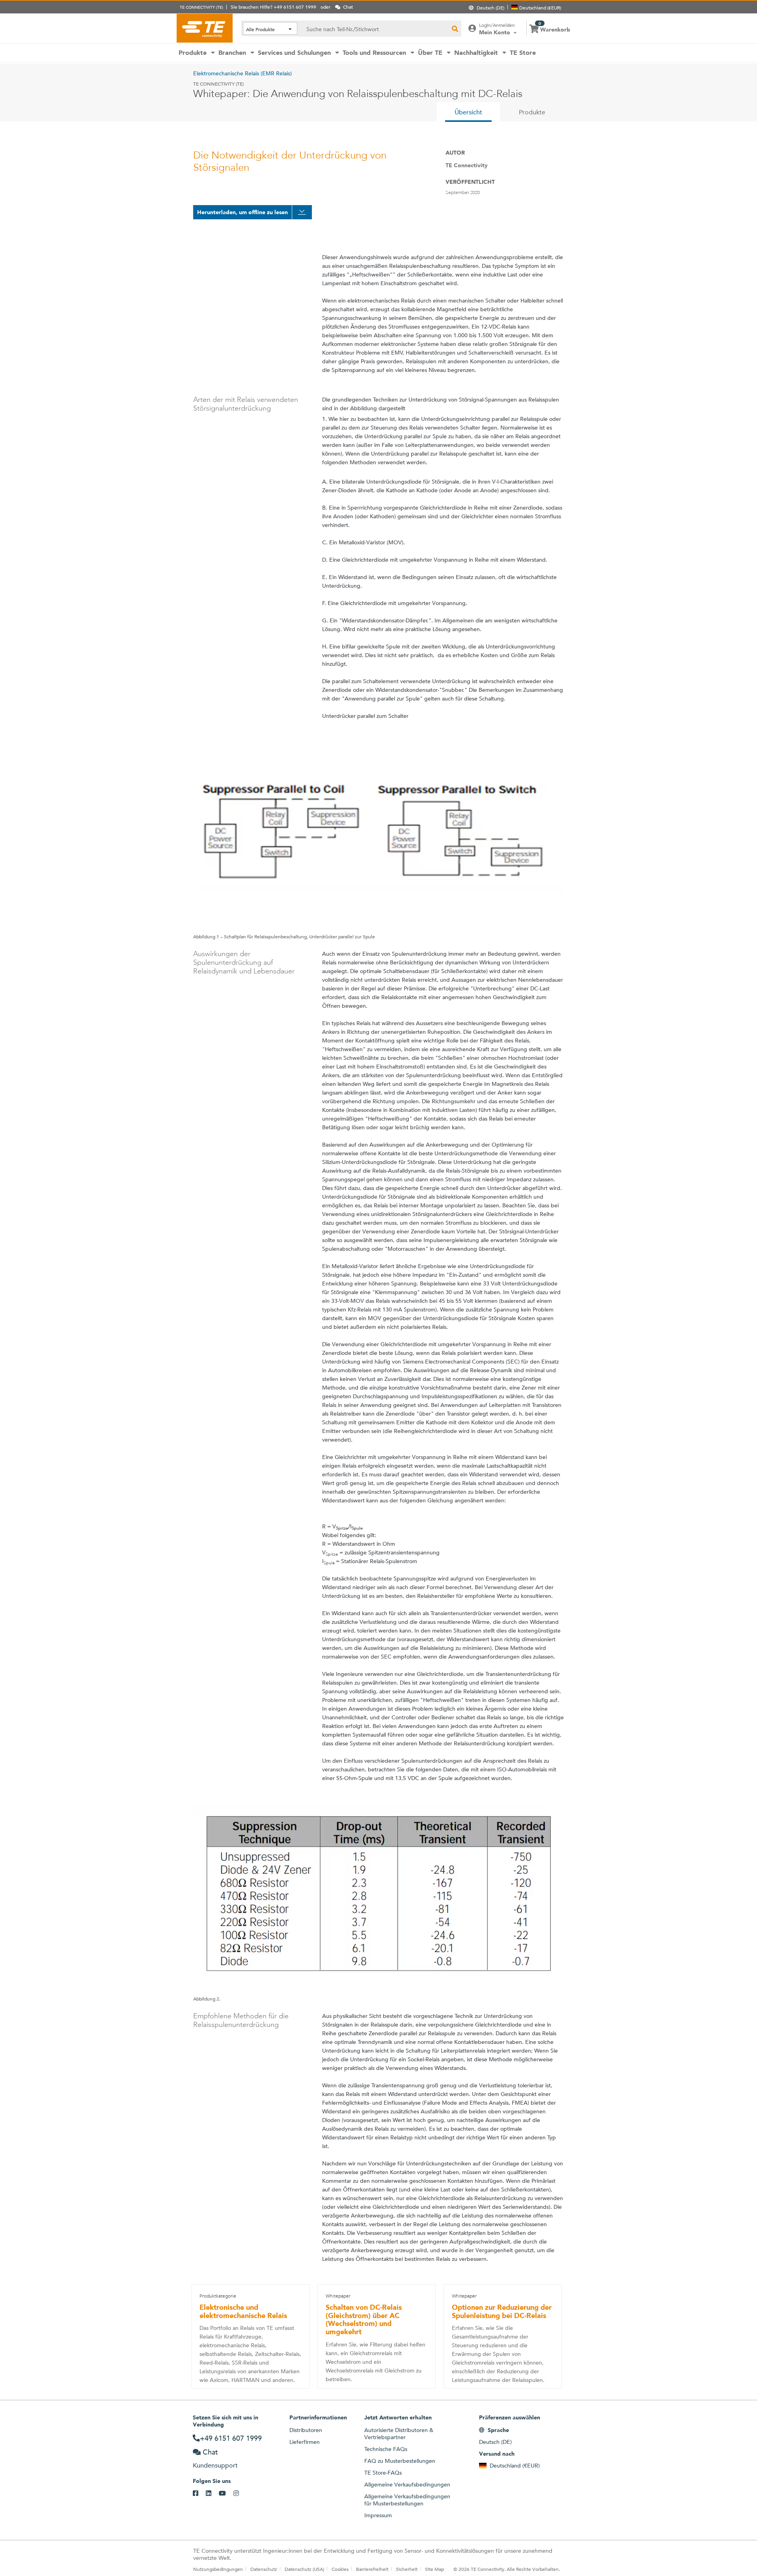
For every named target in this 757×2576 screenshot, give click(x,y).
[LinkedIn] (212, 2494)
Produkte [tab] (532, 112)
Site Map (434, 2569)
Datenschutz (264, 2569)
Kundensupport (215, 2465)
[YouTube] (226, 2494)
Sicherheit (407, 2569)
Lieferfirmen (305, 2442)
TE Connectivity (205, 28)
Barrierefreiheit (372, 2569)
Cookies (340, 2569)
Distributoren (306, 2430)
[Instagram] (240, 2494)
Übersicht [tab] (468, 112)
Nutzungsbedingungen (218, 2569)
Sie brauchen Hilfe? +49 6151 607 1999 (273, 7)
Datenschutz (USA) (304, 2569)
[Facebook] (199, 2494)
